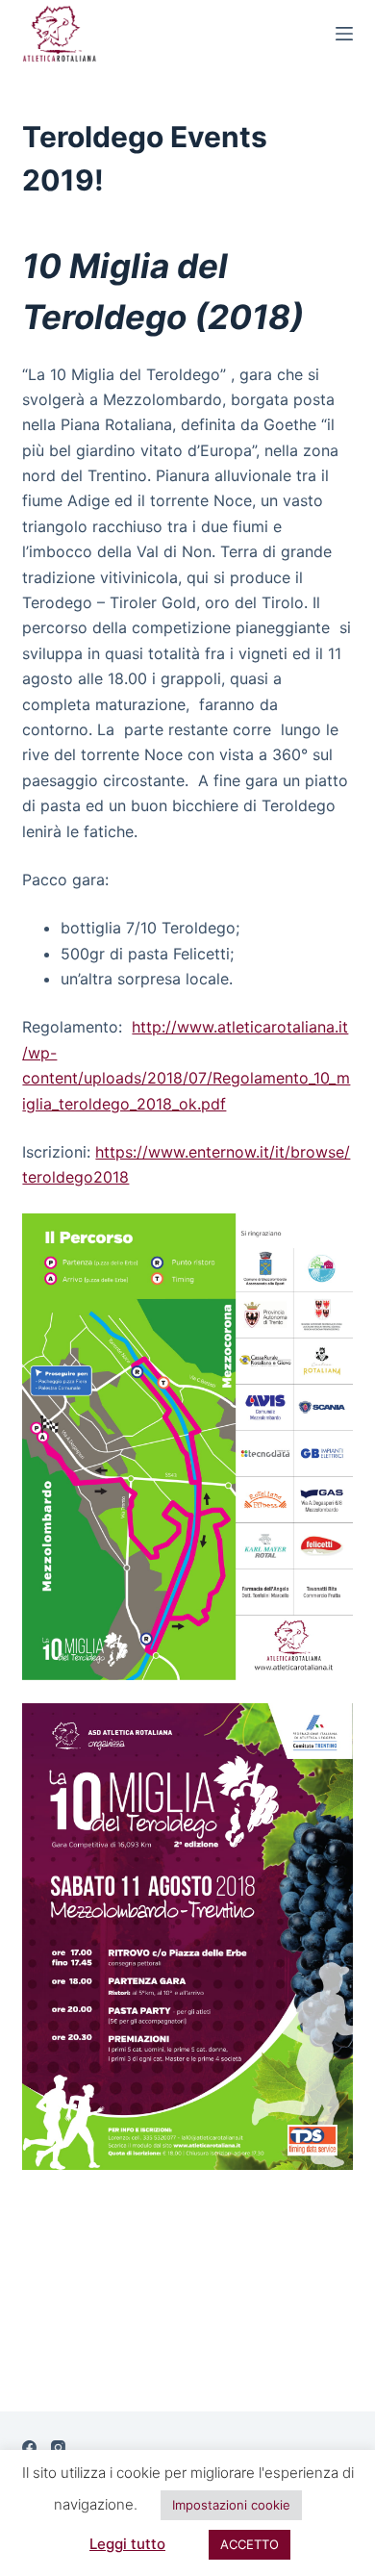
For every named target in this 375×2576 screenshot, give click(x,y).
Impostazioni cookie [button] (231, 2505)
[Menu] (344, 34)
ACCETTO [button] (250, 2544)
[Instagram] (58, 2448)
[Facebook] (29, 2448)
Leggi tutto (127, 2544)
